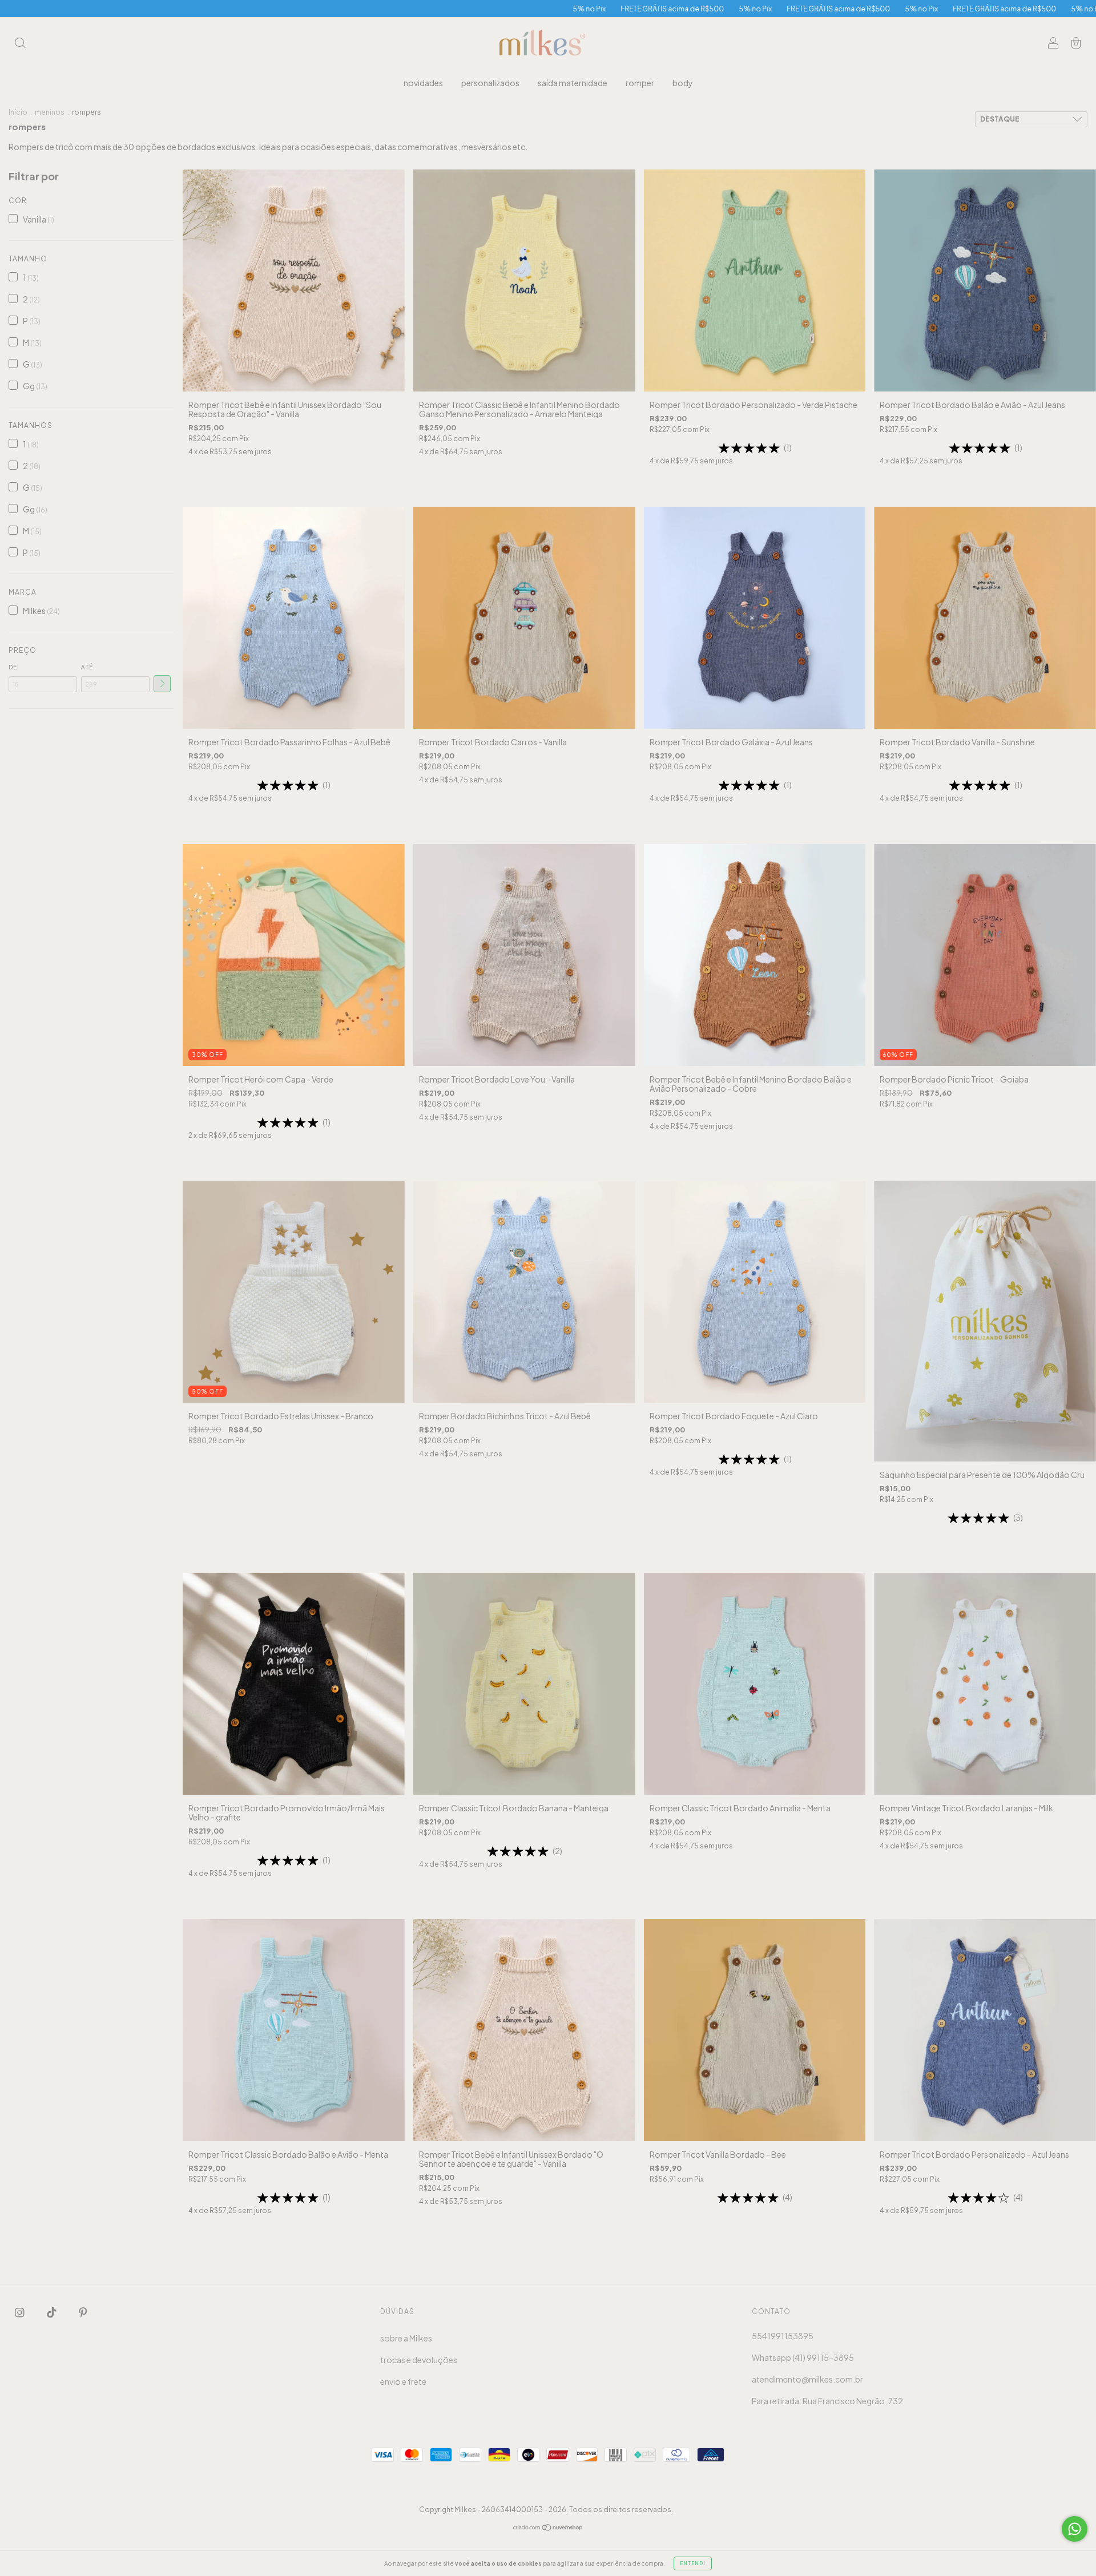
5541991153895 (783, 2336)
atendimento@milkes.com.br (807, 2379)
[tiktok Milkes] (52, 2312)
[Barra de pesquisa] (20, 43)
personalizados (490, 83)
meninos (50, 112)
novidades (423, 83)
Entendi (693, 2563)
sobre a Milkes (406, 2338)
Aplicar (162, 684)
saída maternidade (573, 83)
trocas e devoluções (419, 2360)
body (683, 83)
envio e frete (403, 2381)
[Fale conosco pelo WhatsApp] (1075, 2529)
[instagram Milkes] (20, 2312)
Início (18, 112)
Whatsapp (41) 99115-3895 (803, 2357)
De (13, 667)
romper (640, 83)
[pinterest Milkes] (83, 2312)
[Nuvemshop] (548, 2528)
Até (87, 667)
